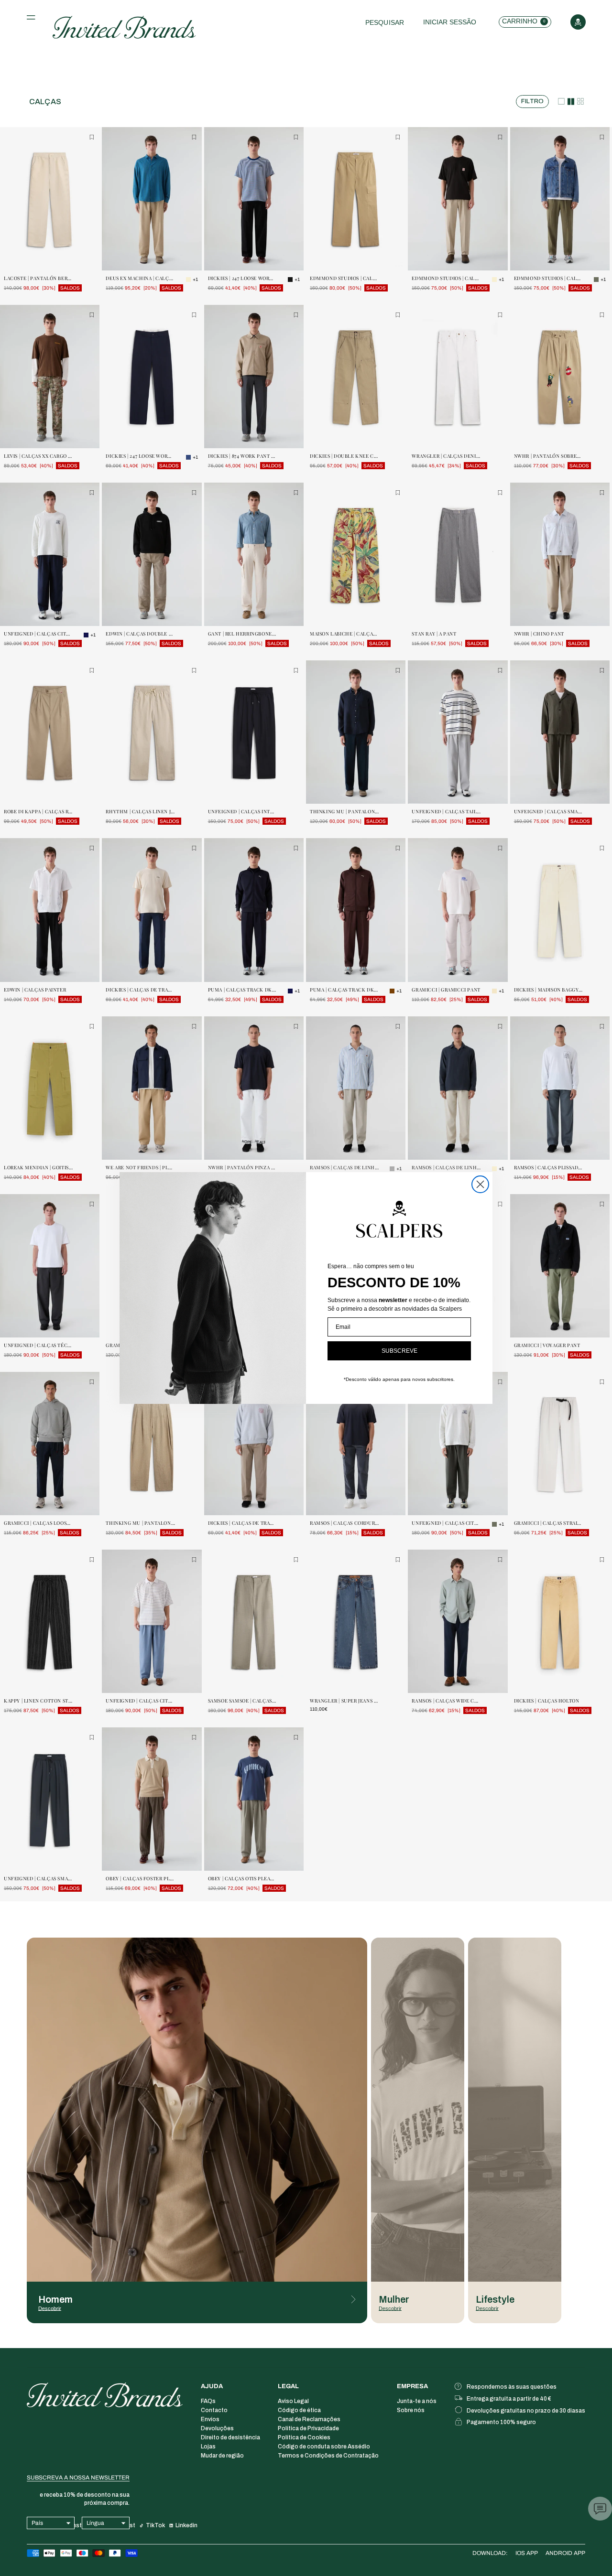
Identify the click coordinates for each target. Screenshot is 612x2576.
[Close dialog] (480, 1184)
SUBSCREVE (399, 1351)
